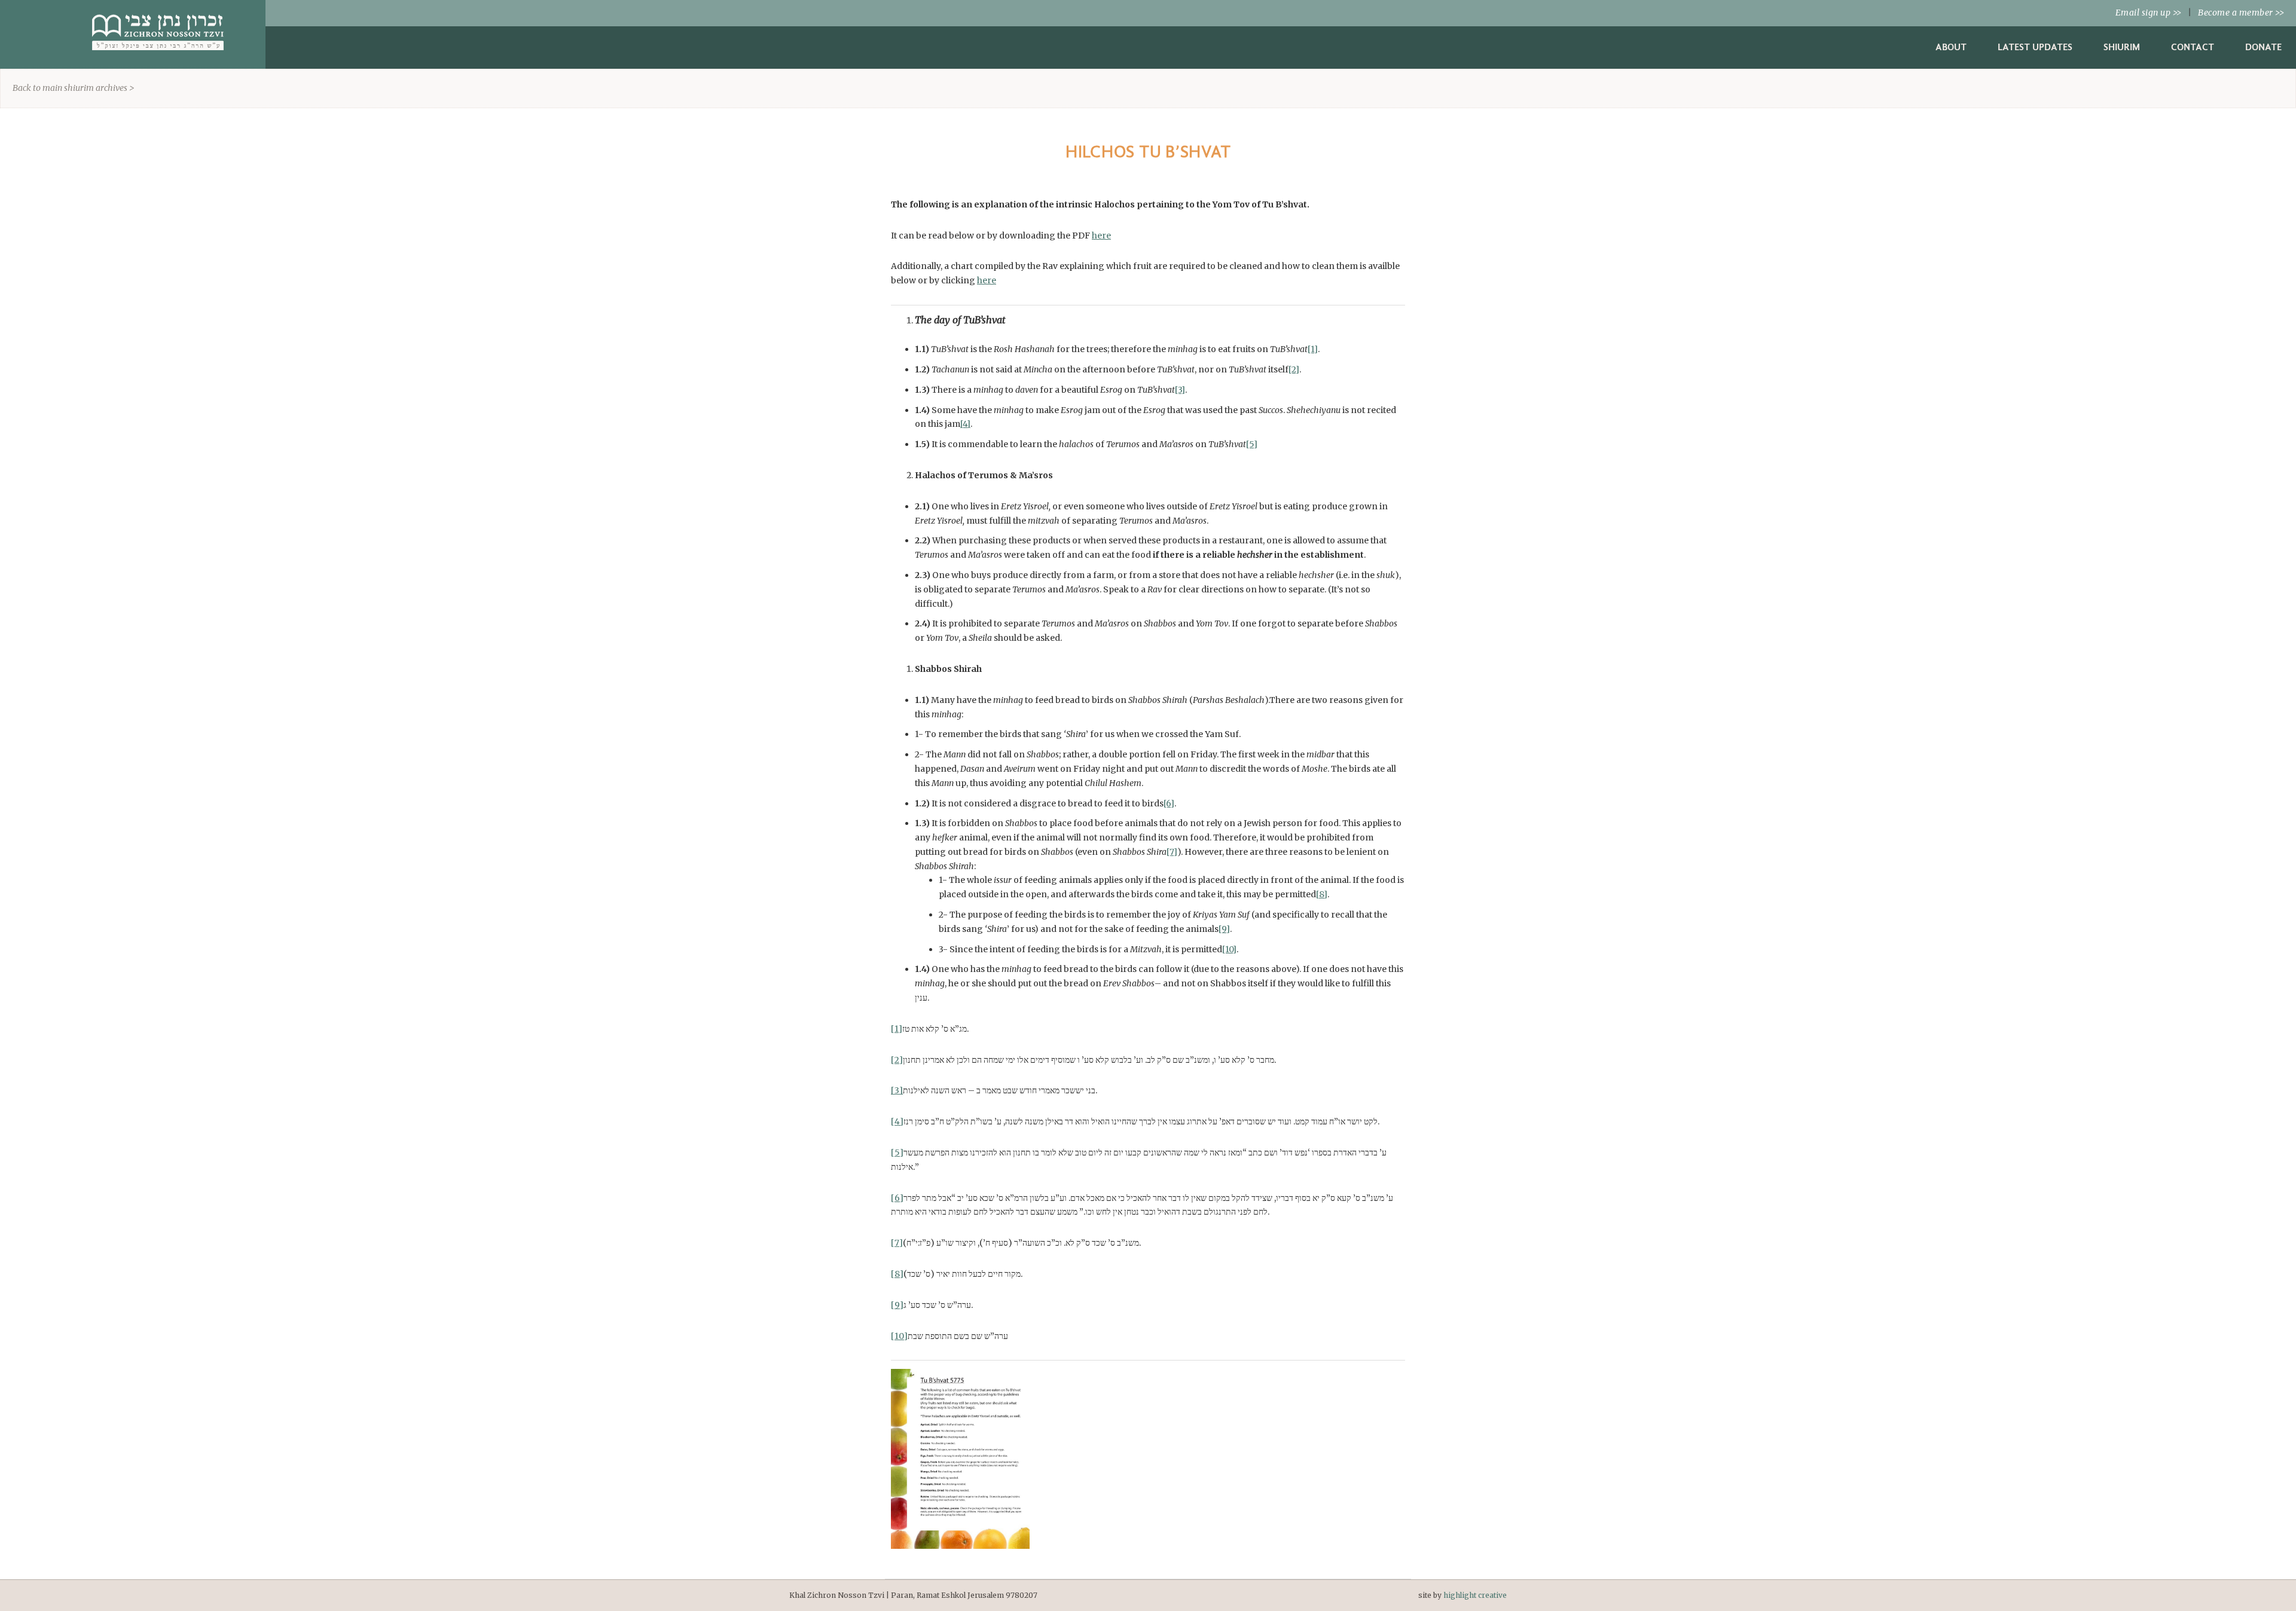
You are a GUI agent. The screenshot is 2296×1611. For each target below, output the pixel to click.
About (1951, 47)
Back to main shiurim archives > (74, 88)
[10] (1229, 949)
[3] (1180, 390)
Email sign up (2149, 13)
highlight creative (1475, 1595)
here (1101, 236)
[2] (1294, 369)
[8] (1322, 894)
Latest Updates (2035, 47)
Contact (2193, 47)
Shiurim (2122, 47)
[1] (1313, 349)
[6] (1169, 803)
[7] (1172, 852)
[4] (965, 424)
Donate (2263, 47)
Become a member (2241, 13)
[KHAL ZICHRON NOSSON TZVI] (158, 53)
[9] (1224, 929)
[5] (1252, 444)
